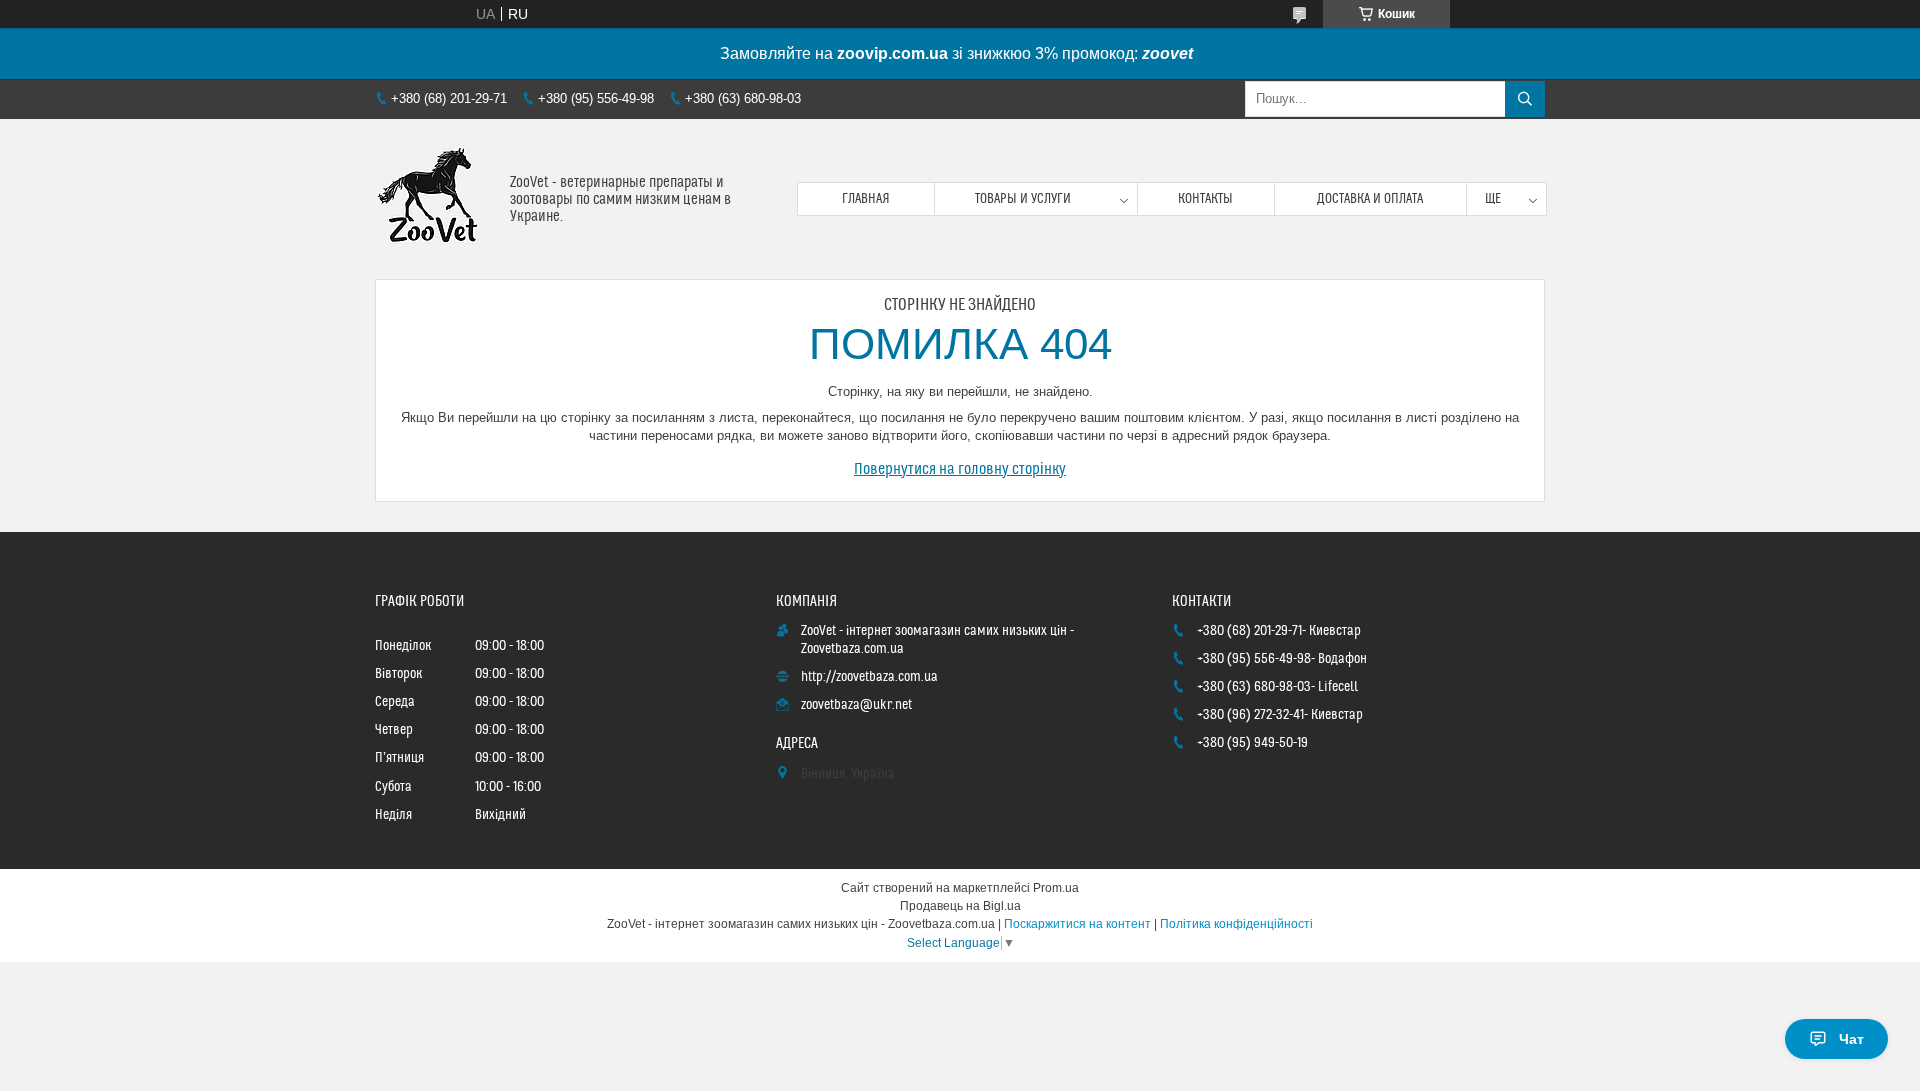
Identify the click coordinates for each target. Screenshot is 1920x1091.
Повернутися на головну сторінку (960, 469)
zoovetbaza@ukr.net (856, 705)
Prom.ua (1056, 888)
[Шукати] (1525, 99)
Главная (866, 199)
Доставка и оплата (1370, 199)
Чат (1851, 1039)
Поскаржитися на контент (1077, 924)
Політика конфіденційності (1236, 924)
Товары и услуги (1023, 199)
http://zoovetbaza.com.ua (869, 677)
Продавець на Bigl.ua (960, 906)
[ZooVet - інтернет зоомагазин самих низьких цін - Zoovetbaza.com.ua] (435, 199)
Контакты (1205, 199)
